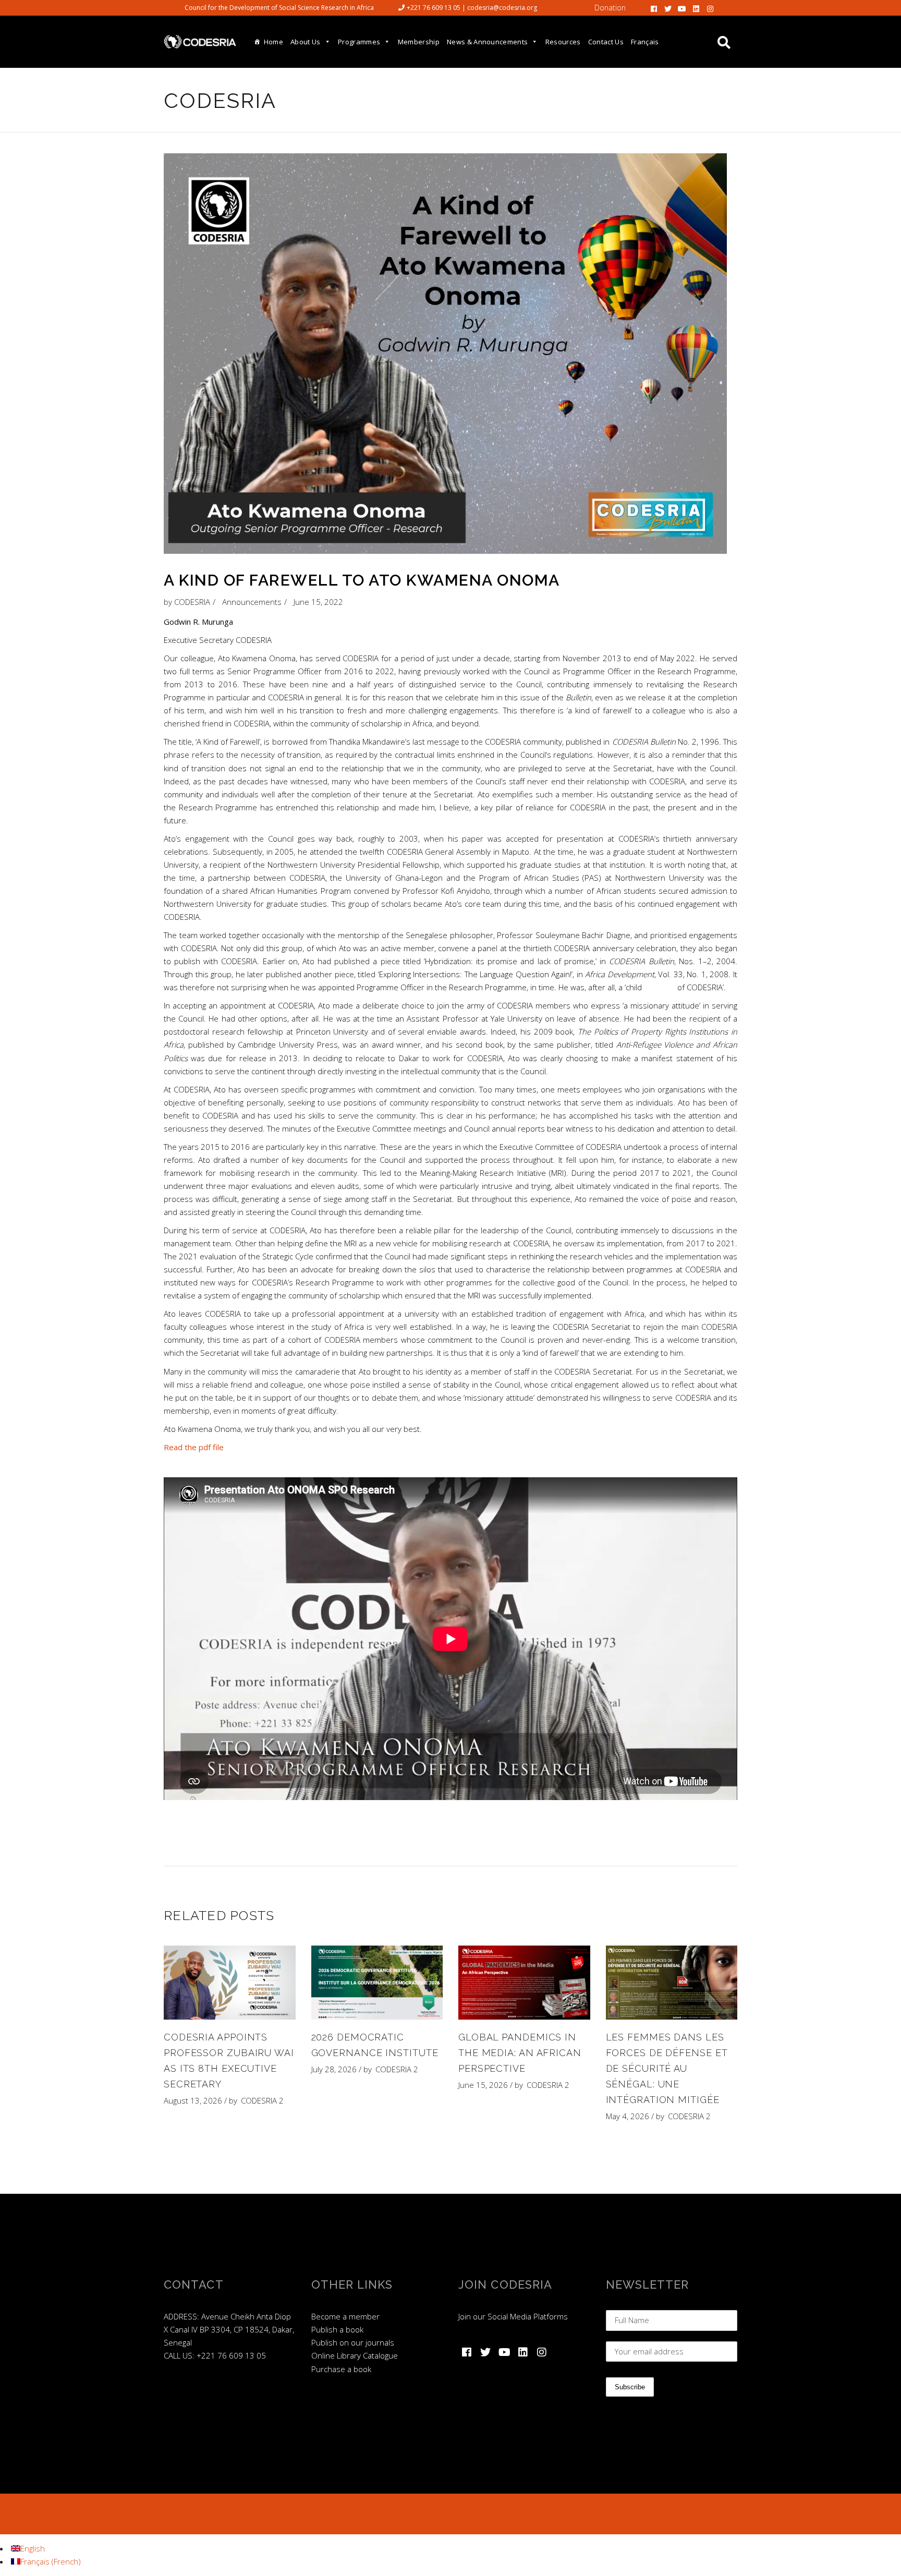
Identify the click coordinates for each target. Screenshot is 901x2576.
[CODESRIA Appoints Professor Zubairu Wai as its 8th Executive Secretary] (230, 1983)
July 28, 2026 (334, 2069)
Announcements (252, 602)
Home (273, 42)
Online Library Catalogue (355, 2355)
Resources (563, 42)
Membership (419, 42)
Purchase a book (341, 2369)
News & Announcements (488, 42)
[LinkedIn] (696, 8)
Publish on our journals (353, 2342)
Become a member (345, 2316)
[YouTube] (682, 8)
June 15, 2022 (318, 602)
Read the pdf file (194, 1447)
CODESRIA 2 (262, 2100)
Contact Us (606, 42)
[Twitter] (668, 8)
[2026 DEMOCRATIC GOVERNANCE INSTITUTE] (377, 1983)
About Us (306, 42)
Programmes (359, 42)
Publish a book (337, 2329)
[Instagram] (710, 8)
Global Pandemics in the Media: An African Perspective (520, 2053)
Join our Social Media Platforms (513, 2316)
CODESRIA (192, 602)
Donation (610, 8)
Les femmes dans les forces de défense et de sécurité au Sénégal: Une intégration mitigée (667, 2068)
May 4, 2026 (628, 2116)
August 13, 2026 (193, 2100)
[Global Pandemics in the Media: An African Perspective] (524, 1983)
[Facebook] (654, 8)
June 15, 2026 (483, 2085)
